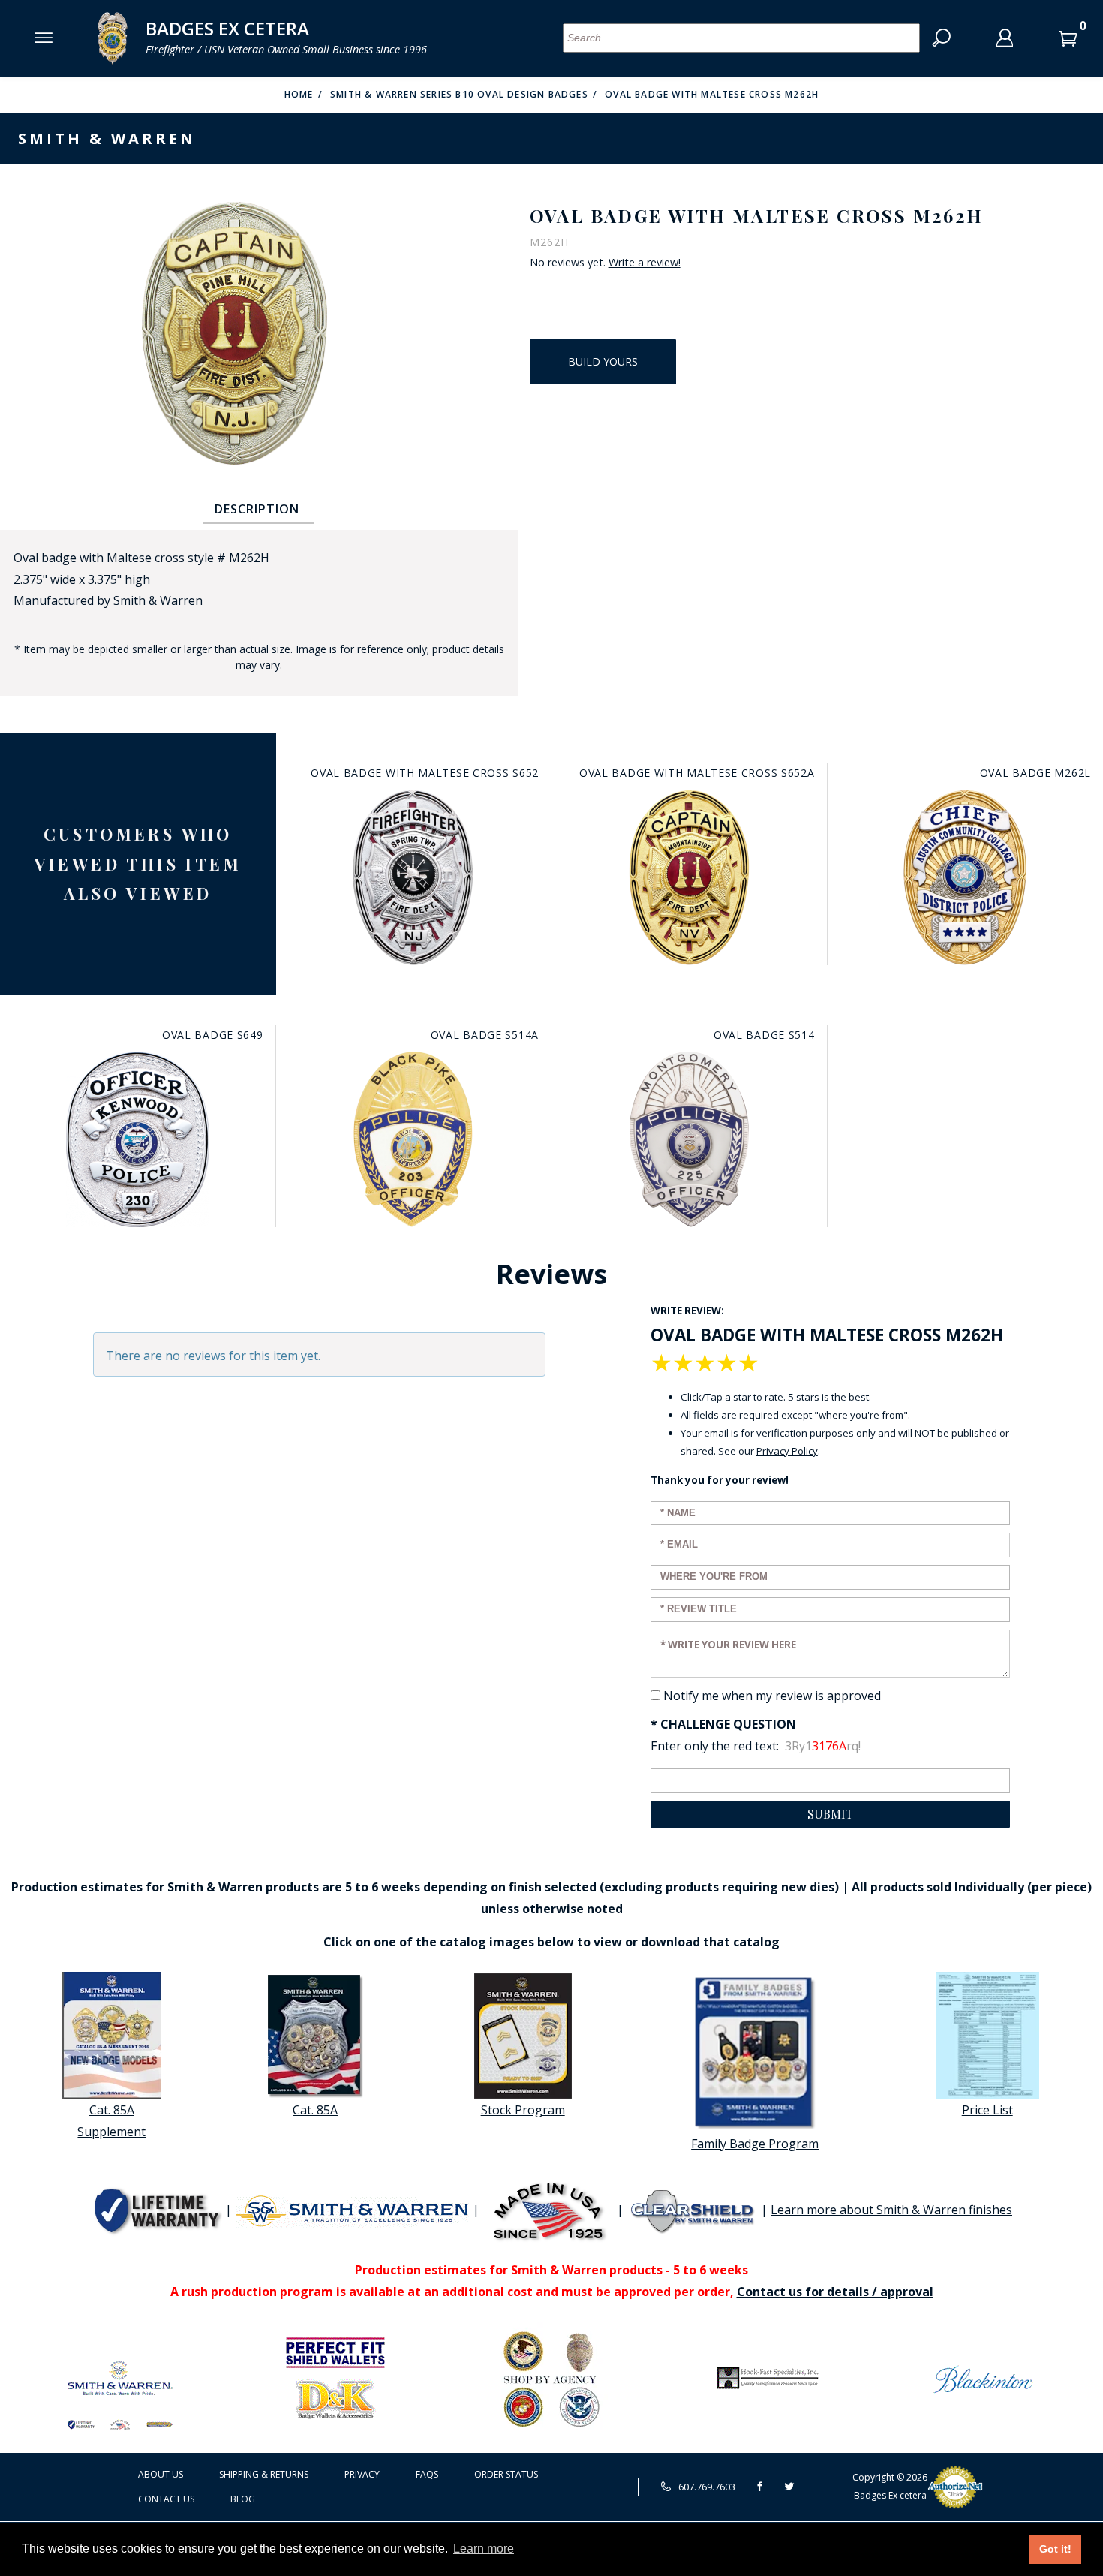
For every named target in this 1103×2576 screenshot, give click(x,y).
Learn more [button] (484, 2549)
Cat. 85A (315, 2110)
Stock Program (523, 2110)
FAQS (427, 2474)
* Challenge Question (723, 1724)
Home (299, 94)
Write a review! (645, 263)
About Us (161, 2474)
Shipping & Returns (264, 2474)
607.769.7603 (706, 2487)
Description (257, 509)
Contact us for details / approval (835, 2292)
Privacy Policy (787, 1451)
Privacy (362, 2474)
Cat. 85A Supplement (111, 2121)
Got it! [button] (1055, 2549)
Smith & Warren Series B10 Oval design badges (459, 94)
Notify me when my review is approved (772, 1696)
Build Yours (603, 361)
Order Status (506, 2474)
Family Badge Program (755, 2144)
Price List (987, 2110)
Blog (243, 2499)
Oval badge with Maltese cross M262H (712, 94)
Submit (830, 1814)
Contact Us (166, 2499)
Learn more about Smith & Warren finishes (891, 2210)
